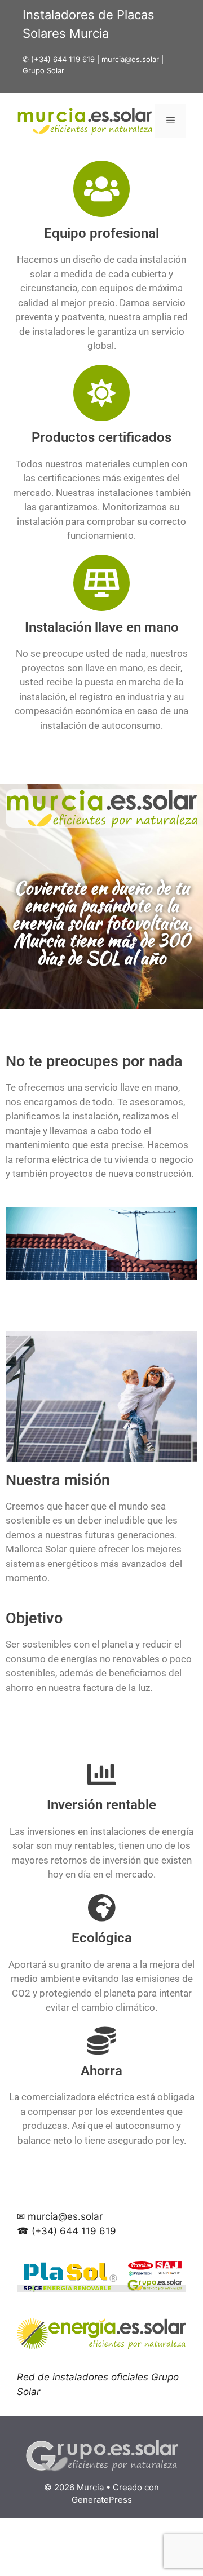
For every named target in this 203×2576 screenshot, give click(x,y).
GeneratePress (102, 2500)
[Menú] (171, 121)
